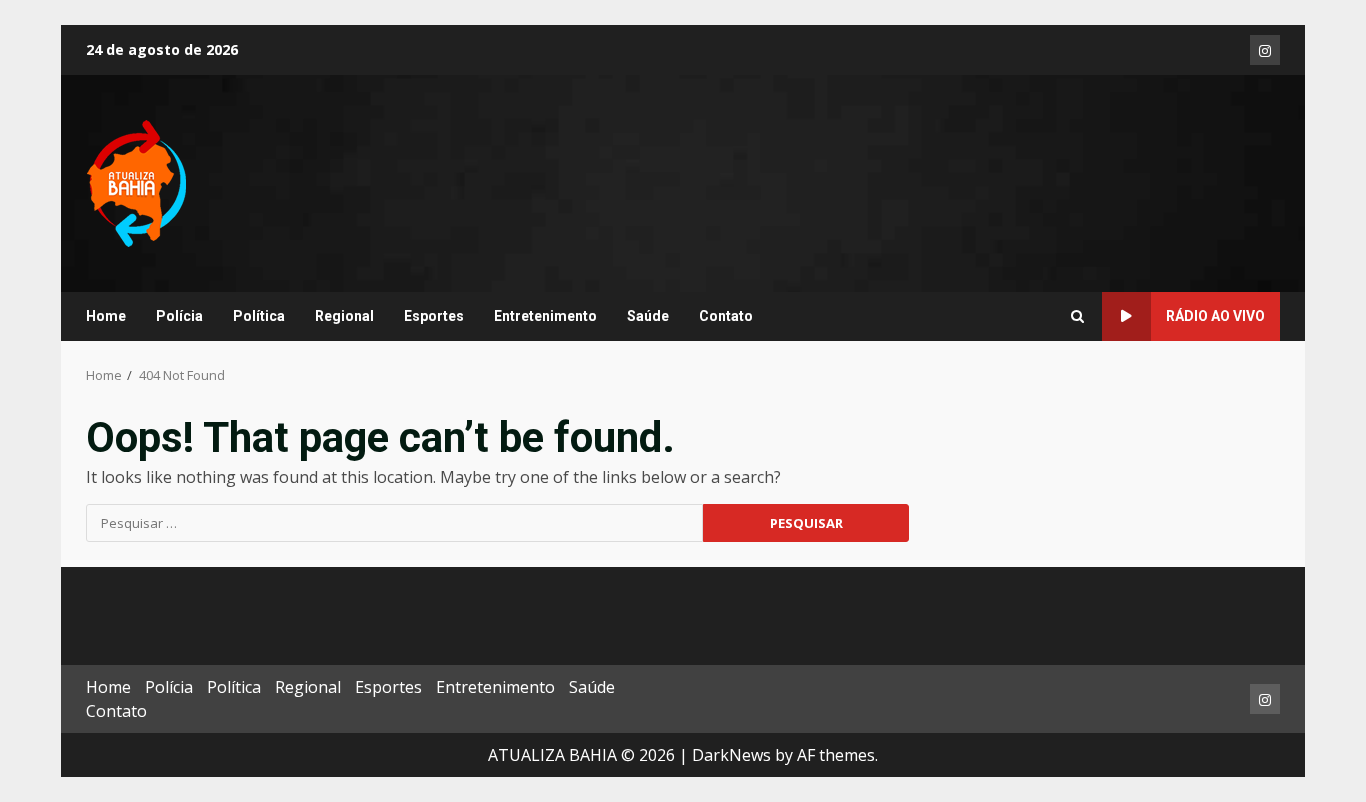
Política (259, 316)
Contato (726, 316)
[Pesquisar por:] (394, 523)
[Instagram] (1265, 50)
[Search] (1077, 317)
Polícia (179, 316)
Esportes (434, 316)
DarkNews (731, 755)
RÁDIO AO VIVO (1215, 316)
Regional (344, 316)
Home (106, 316)
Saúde (648, 316)
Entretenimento (545, 316)
